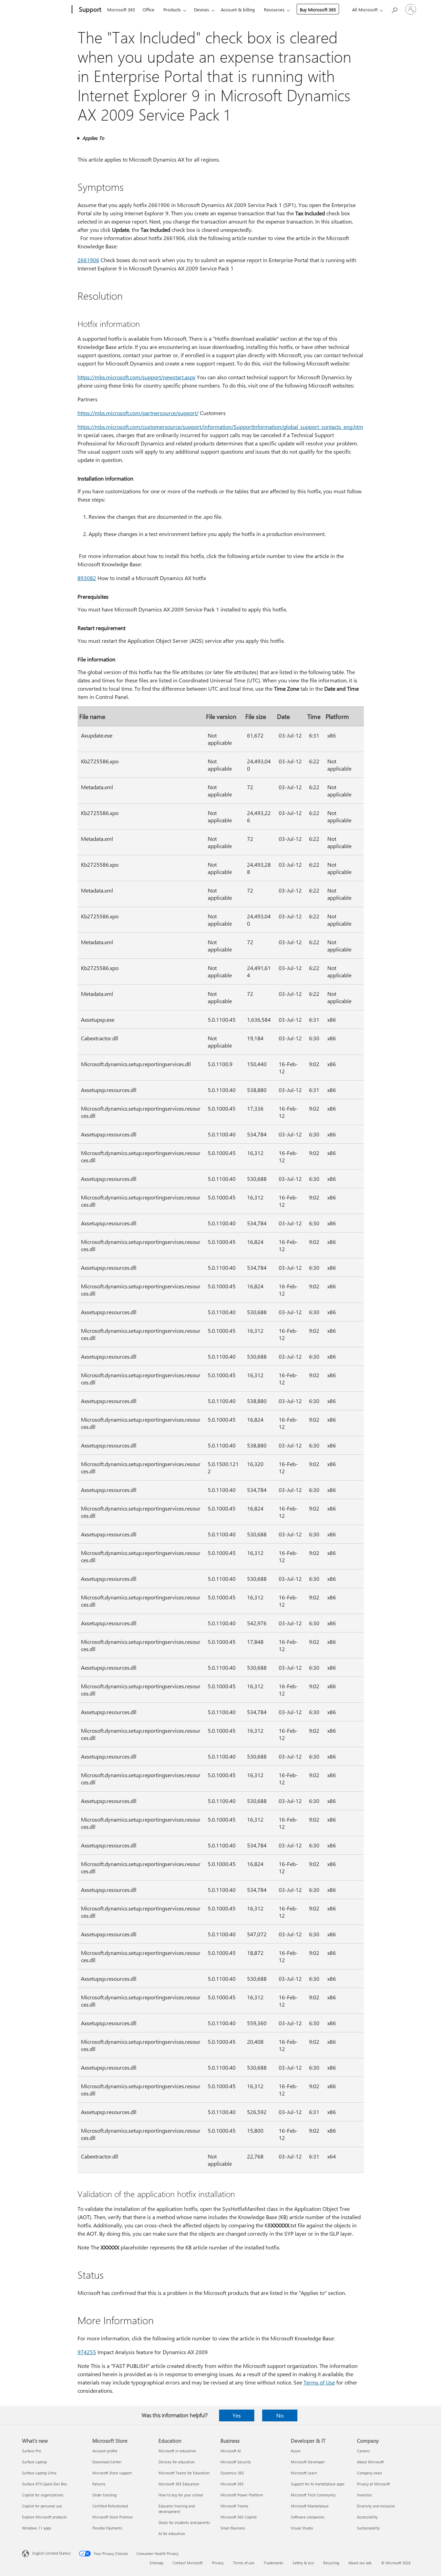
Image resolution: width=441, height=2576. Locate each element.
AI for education (172, 2533)
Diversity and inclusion (376, 2506)
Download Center (107, 2462)
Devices (202, 9)
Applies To (93, 138)
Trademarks (273, 2563)
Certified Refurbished (110, 2506)
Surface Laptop (34, 2462)
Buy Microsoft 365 (318, 9)
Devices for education (177, 2462)
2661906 (88, 260)
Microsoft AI (231, 2451)
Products (172, 9)
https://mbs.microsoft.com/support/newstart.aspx (136, 377)
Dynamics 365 (232, 2473)
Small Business (233, 2528)
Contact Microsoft (188, 2563)
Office (148, 9)
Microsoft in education (177, 2451)
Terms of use (244, 2563)
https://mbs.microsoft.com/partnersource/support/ (138, 413)
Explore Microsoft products (44, 2517)
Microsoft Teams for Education (184, 2473)
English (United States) (52, 2553)
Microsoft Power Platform (242, 2495)
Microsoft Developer (308, 2462)
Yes (237, 2415)
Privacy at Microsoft (373, 2484)
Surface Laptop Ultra (39, 2473)
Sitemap (156, 2563)
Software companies (308, 2517)
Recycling (331, 2563)
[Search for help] (394, 9)
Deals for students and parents (184, 2522)
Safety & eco (303, 2563)
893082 (87, 578)
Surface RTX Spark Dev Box (44, 2484)
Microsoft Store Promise (112, 2517)
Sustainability (368, 2528)
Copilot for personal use (42, 2506)
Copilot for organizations (43, 2495)
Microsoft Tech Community (313, 2495)
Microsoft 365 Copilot (239, 2517)
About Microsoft (370, 2462)
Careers (363, 2451)
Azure (296, 2451)
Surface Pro (32, 2451)
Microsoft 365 (121, 9)
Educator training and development (177, 2509)
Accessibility (367, 2517)
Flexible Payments (107, 2528)
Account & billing (238, 9)
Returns (99, 2484)
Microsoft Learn (304, 2473)
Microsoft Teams (234, 2506)
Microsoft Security (236, 2462)
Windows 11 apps (37, 2528)
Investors (365, 2495)
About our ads (360, 2563)
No (280, 2415)
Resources (274, 9)
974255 (87, 2352)
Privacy (218, 2563)
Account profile (105, 2451)
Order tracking (104, 2495)
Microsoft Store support (112, 2473)
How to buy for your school (181, 2495)
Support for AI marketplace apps (318, 2484)
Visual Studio (302, 2528)
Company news (370, 2473)
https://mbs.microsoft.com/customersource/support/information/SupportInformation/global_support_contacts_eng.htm (220, 427)
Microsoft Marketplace (310, 2506)
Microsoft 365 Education (179, 2484)
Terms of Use (319, 2382)
